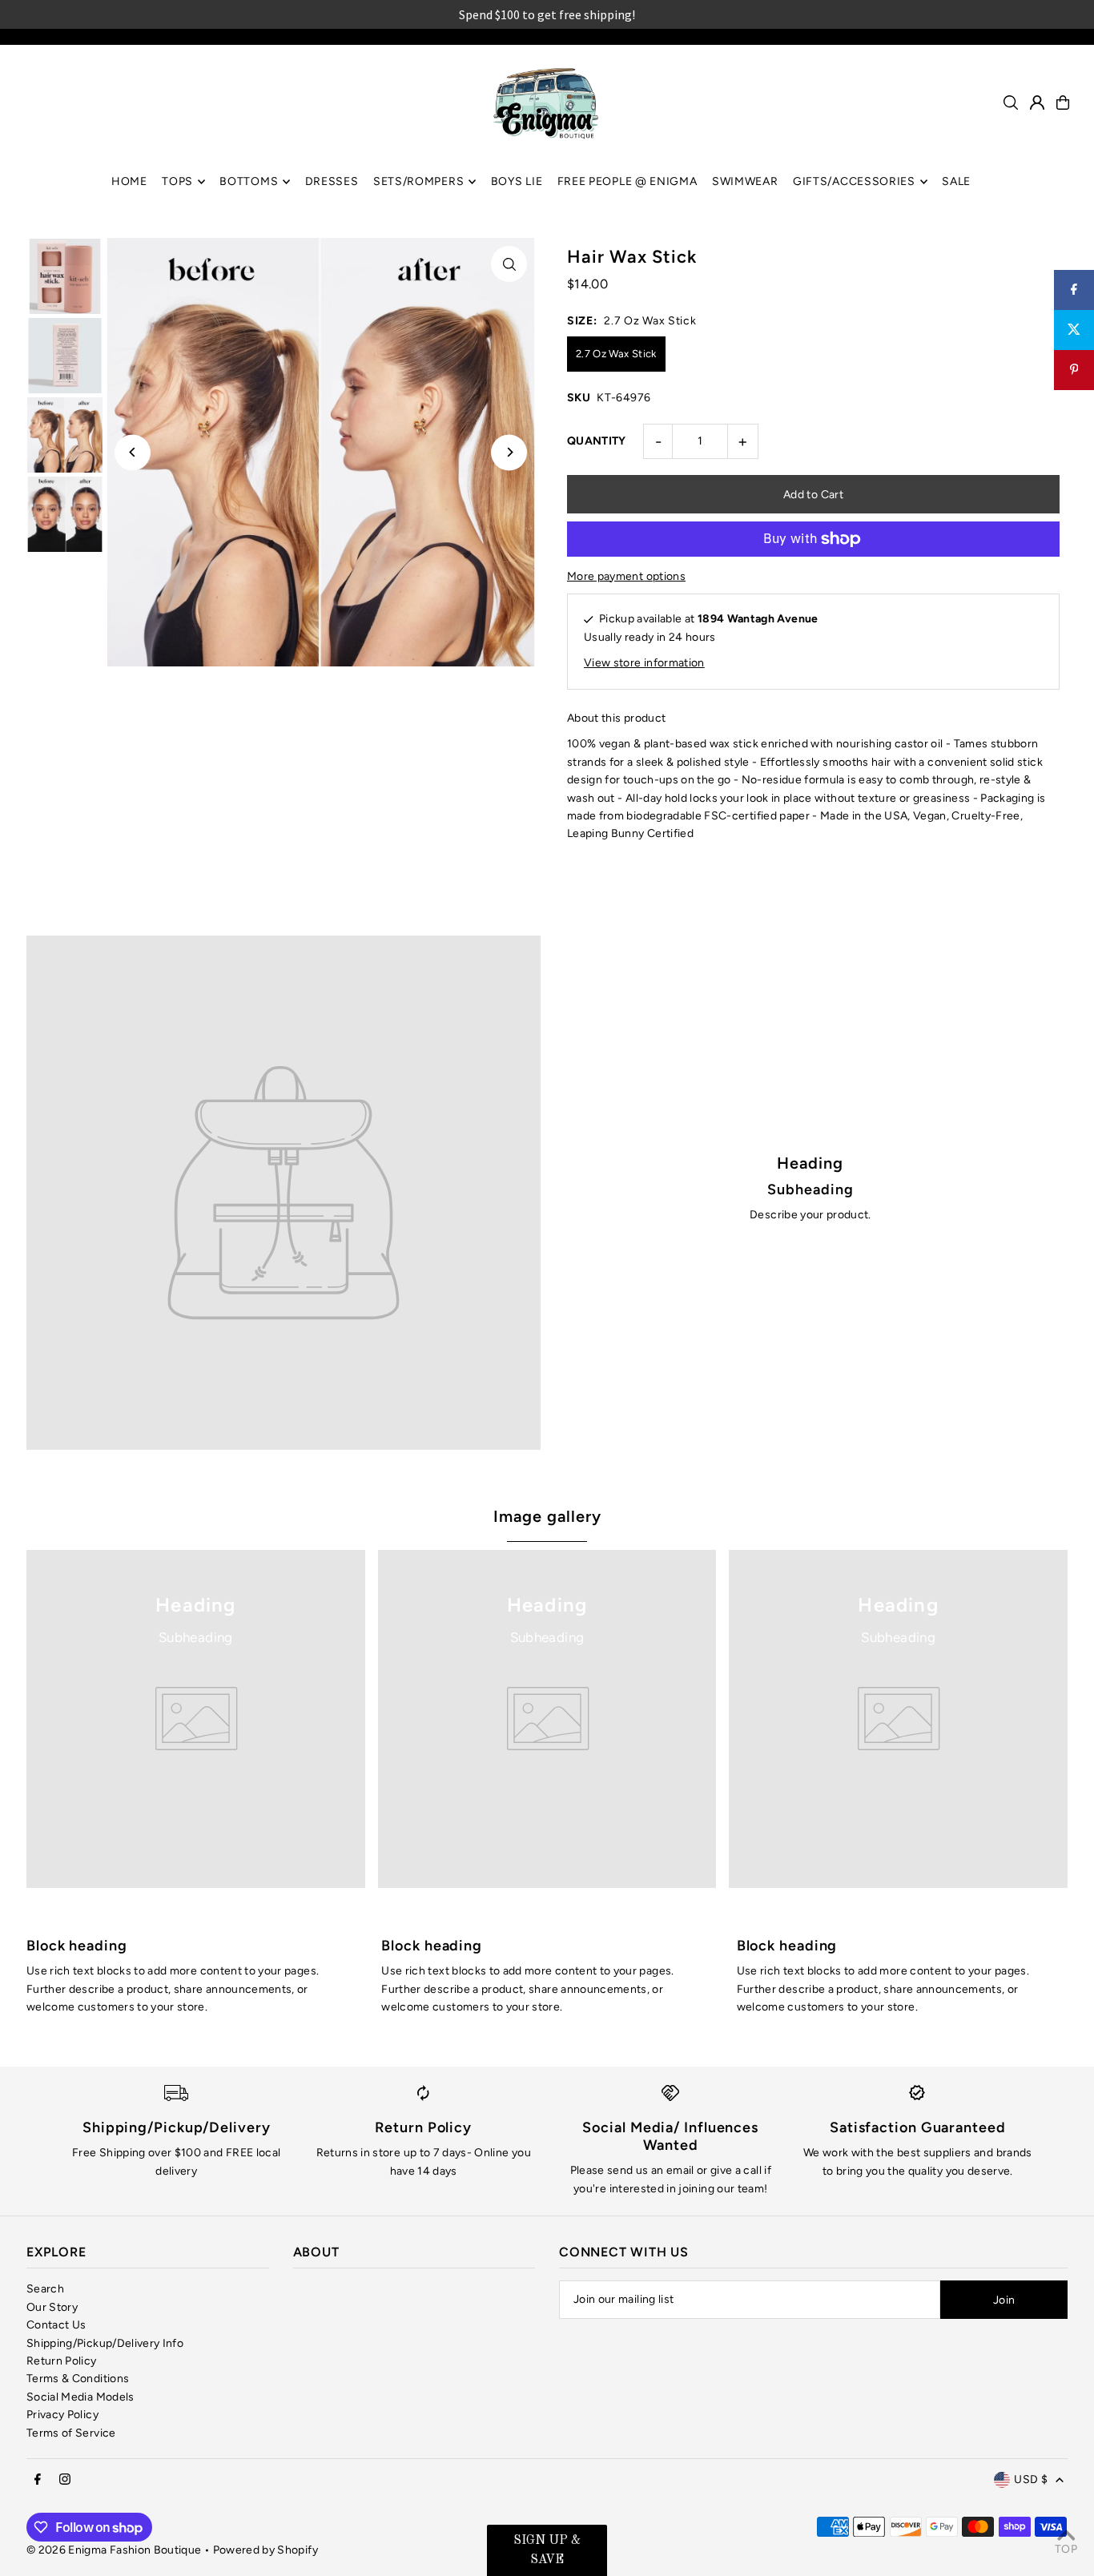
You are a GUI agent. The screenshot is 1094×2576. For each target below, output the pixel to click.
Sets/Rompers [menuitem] (418, 181)
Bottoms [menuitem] (249, 181)
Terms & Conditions (78, 2379)
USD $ (1031, 2479)
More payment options (626, 576)
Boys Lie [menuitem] (517, 181)
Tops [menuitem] (177, 181)
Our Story (52, 2307)
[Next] (509, 452)
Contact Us (56, 2325)
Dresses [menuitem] (332, 181)
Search (45, 2289)
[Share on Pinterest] (1074, 370)
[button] (547, 2550)
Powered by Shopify (265, 2550)
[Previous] (133, 452)
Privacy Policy (62, 2415)
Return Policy (62, 2361)
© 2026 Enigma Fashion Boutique (114, 2550)
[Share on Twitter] (1074, 330)
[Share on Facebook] (1074, 290)
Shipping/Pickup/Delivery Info (105, 2343)
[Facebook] (38, 2480)
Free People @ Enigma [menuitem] (627, 181)
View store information (644, 663)
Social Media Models (80, 2397)
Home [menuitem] (129, 181)
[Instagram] (65, 2480)
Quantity (597, 441)
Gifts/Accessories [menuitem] (854, 181)
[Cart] (1063, 103)
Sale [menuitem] (956, 181)
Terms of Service (71, 2433)
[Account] (1037, 103)
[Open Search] (1011, 103)
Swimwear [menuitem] (745, 181)
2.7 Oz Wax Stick (616, 354)
